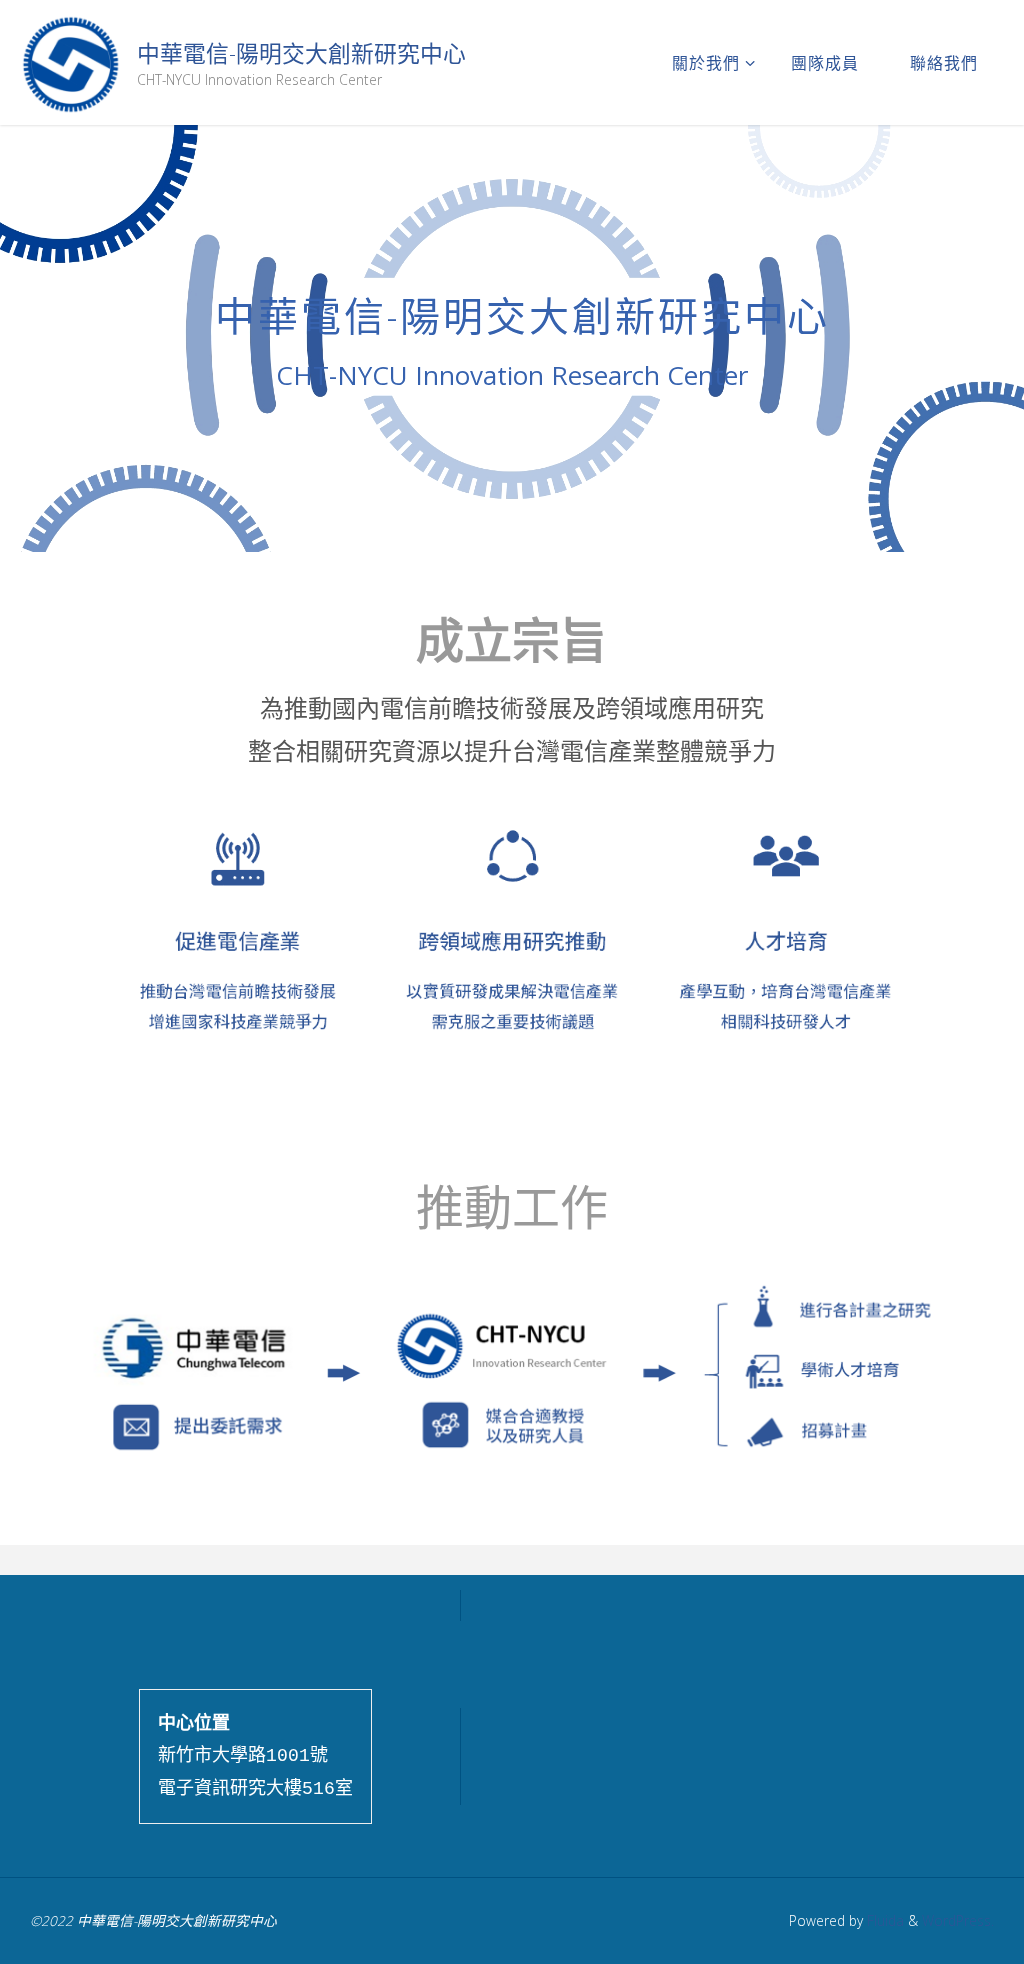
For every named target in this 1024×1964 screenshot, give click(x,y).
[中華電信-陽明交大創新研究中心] (70, 62)
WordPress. (958, 1920)
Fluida (883, 1920)
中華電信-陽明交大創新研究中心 (301, 53)
